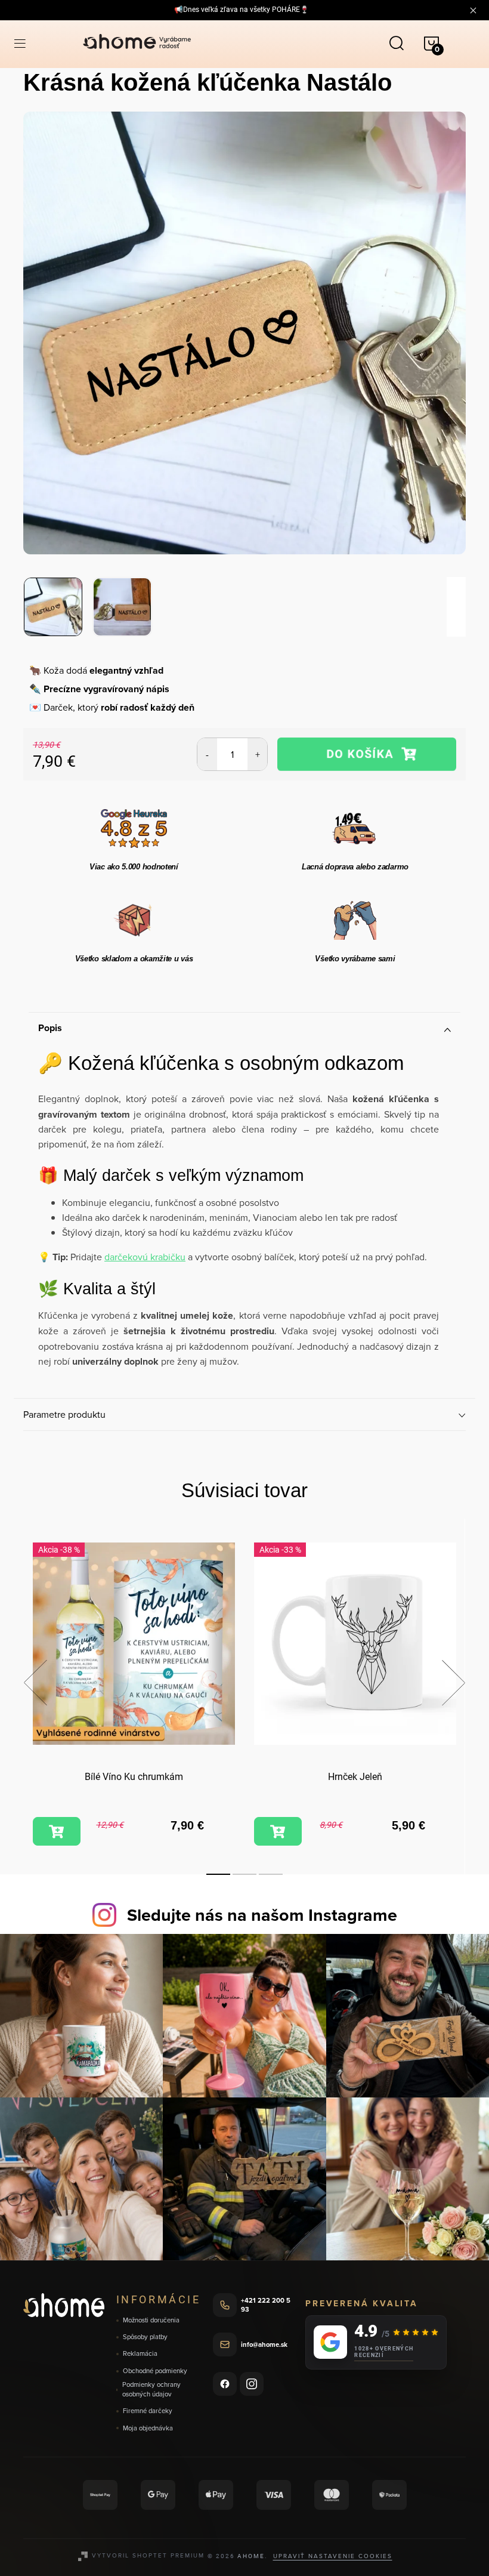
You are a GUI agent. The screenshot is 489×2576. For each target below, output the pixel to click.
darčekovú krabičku (145, 1257)
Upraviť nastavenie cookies (333, 2556)
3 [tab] (271, 1874)
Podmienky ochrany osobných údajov (151, 2390)
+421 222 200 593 (266, 2305)
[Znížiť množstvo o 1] (207, 754)
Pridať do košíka (367, 754)
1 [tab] (218, 1874)
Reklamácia (140, 2354)
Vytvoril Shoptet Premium (148, 2555)
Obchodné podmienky (155, 2371)
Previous (35, 1683)
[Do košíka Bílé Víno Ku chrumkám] (57, 1831)
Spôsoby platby (145, 2337)
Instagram (252, 2384)
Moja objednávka (148, 2428)
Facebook (225, 2384)
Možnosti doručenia (151, 2320)
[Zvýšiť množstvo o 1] (257, 754)
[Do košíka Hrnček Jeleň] (278, 1831)
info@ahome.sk (264, 2344)
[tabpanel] (134, 1696)
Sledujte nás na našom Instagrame (262, 1915)
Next (453, 1683)
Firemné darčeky (148, 2411)
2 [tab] (244, 1874)
